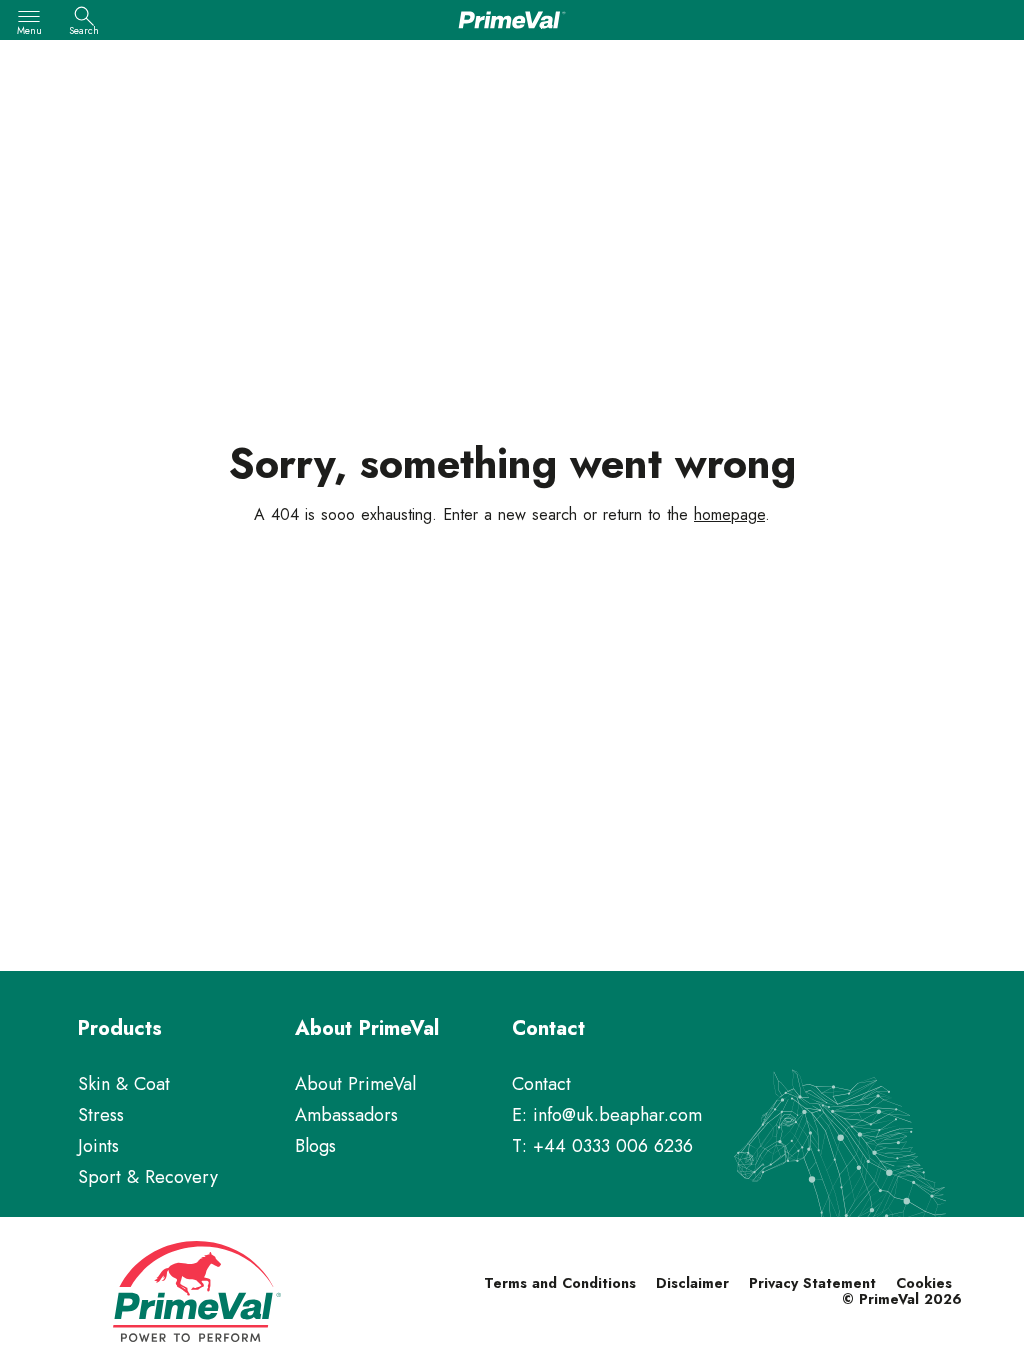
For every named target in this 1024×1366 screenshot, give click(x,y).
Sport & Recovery (148, 1177)
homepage (729, 514)
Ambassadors (346, 1115)
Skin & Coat (124, 1084)
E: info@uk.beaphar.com (607, 1115)
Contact (541, 1084)
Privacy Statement (812, 1283)
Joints (98, 1146)
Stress (101, 1115)
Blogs (315, 1146)
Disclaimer (692, 1283)
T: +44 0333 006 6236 (602, 1146)
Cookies (924, 1283)
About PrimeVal (355, 1084)
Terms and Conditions (560, 1283)
